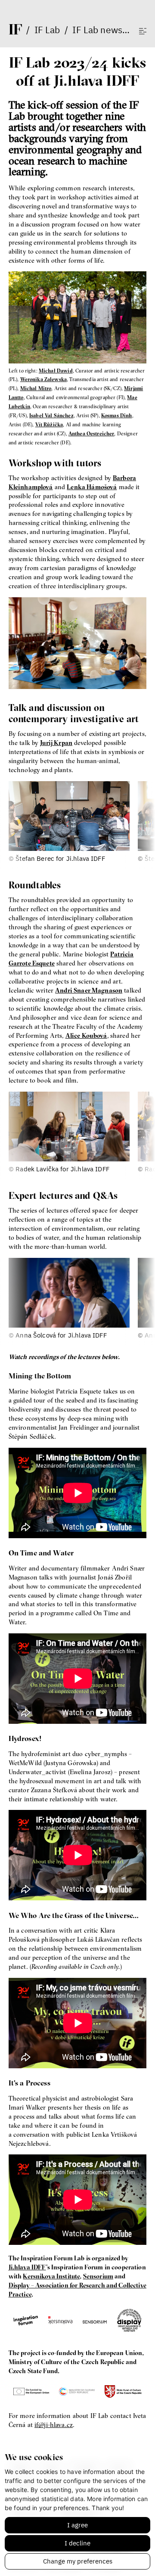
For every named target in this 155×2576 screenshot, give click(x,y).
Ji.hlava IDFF (27, 2267)
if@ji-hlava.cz (54, 2425)
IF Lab (47, 30)
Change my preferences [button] (78, 2561)
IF (15, 29)
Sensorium (98, 2276)
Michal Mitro (36, 388)
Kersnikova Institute (51, 2276)
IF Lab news (97, 30)
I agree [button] (77, 2525)
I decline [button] (77, 2543)
